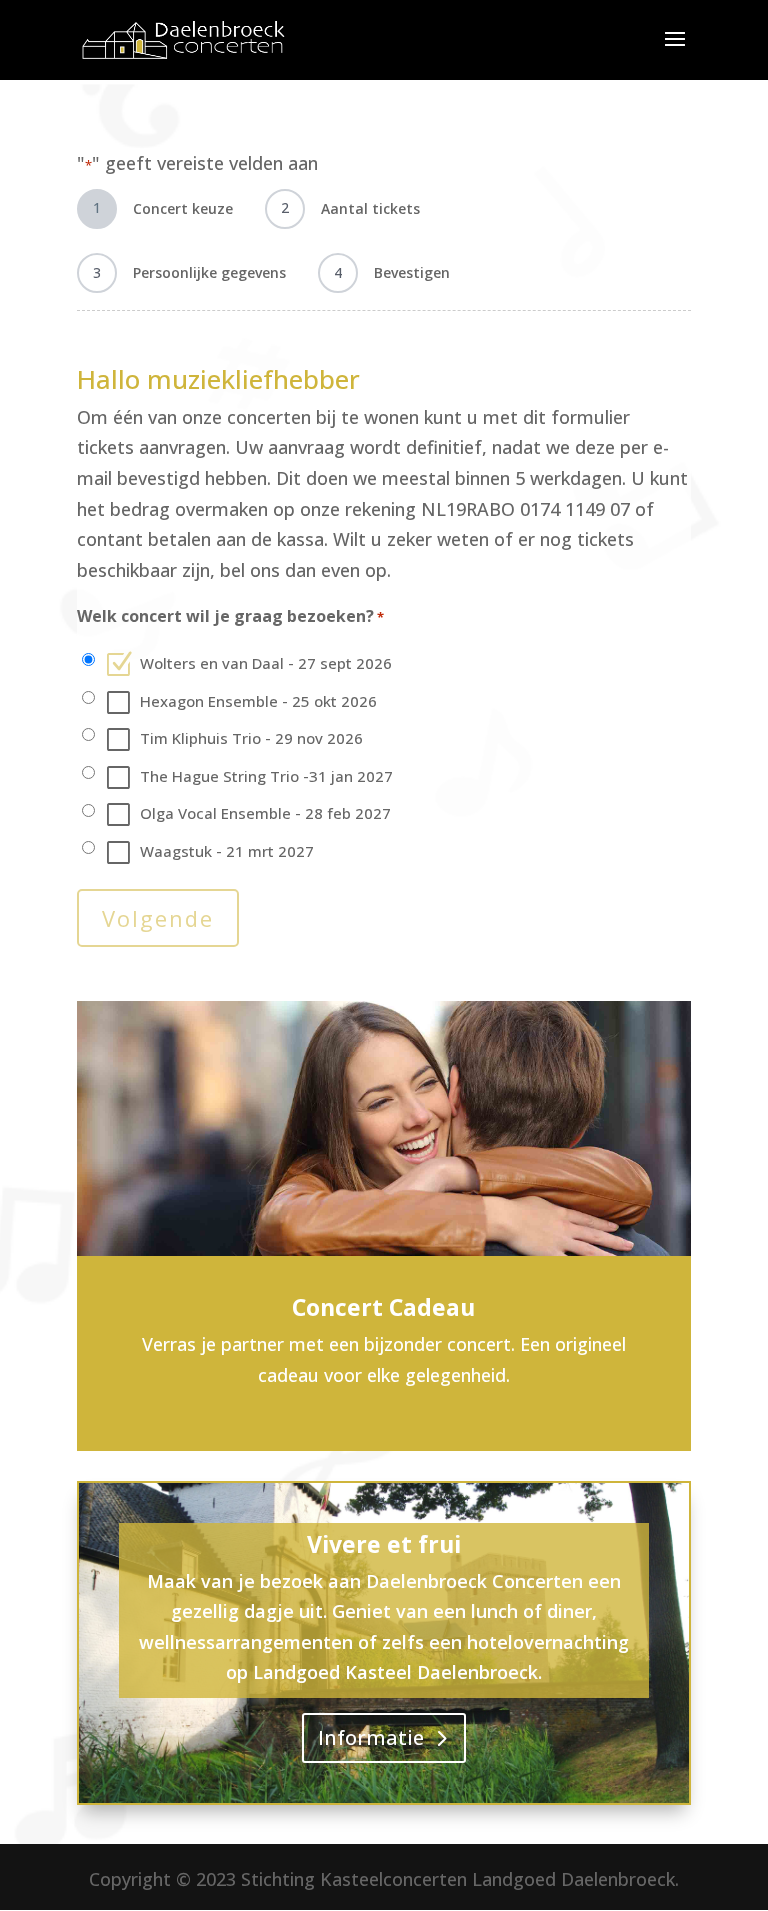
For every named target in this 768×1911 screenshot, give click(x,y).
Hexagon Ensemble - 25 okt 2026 (258, 701)
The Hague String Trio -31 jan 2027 (266, 776)
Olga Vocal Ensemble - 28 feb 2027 (265, 813)
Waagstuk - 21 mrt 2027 (227, 851)
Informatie (371, 1737)
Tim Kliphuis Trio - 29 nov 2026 (251, 738)
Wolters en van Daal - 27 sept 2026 (266, 663)
